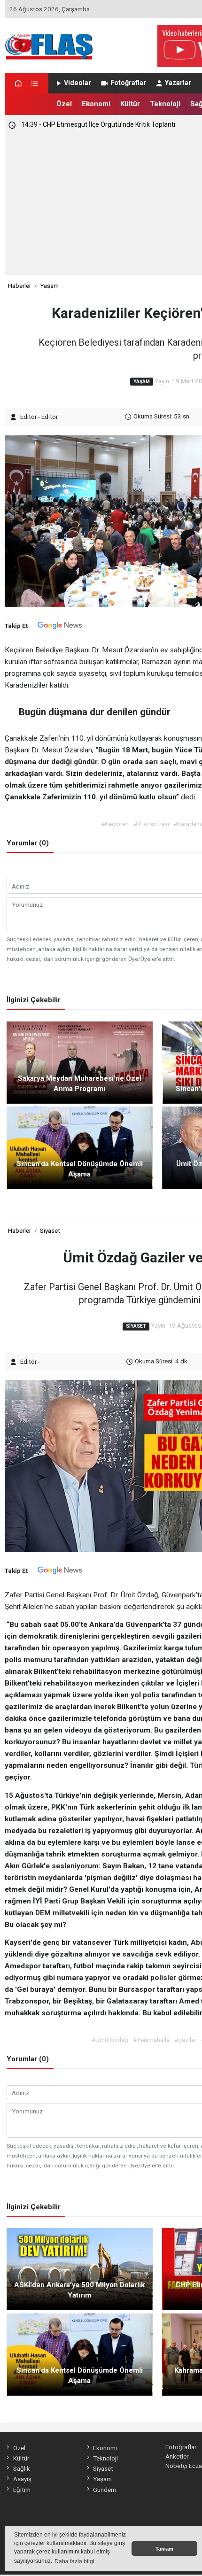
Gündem (105, 2490)
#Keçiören (115, 824)
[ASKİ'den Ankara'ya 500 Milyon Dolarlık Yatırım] (80, 2268)
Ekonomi (96, 104)
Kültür (130, 104)
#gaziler (185, 2040)
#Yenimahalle (151, 2040)
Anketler (177, 2456)
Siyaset (50, 1230)
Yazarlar (178, 83)
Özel (64, 104)
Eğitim (22, 2490)
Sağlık (21, 2468)
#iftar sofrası (151, 824)
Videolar (78, 83)
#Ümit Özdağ (110, 2040)
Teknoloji (165, 104)
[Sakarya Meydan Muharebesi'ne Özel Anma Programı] (80, 1062)
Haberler (19, 286)
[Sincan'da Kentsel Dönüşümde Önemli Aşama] (80, 1147)
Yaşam (49, 286)
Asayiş (22, 2479)
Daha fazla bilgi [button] (74, 2561)
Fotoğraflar (128, 83)
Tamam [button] (164, 2549)
